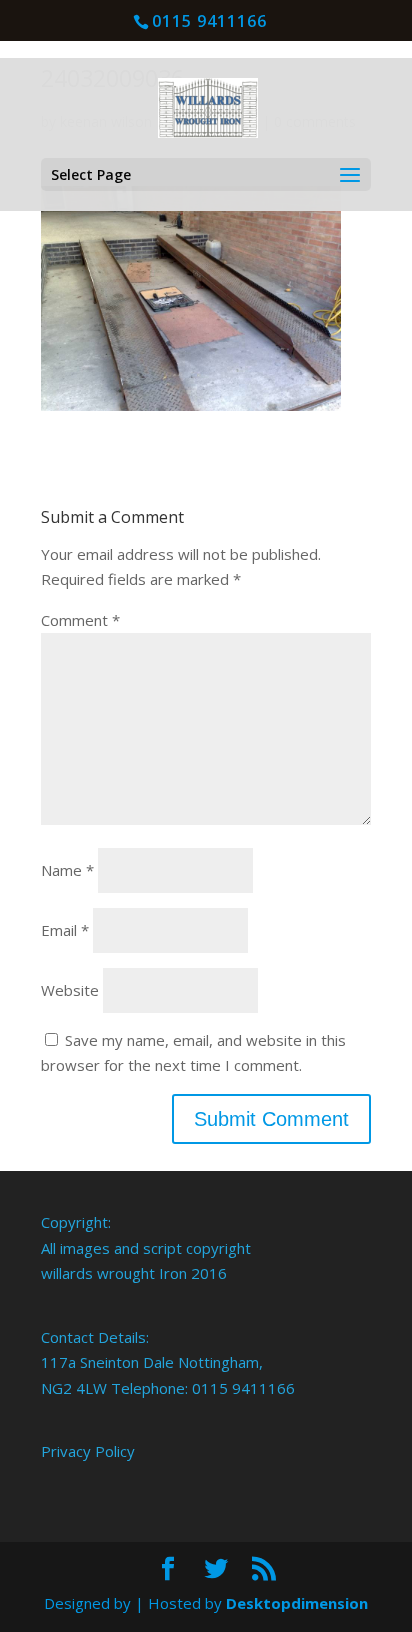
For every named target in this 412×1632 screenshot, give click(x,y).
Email (65, 930)
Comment (80, 620)
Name (67, 870)
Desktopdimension (297, 1603)
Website (70, 990)
